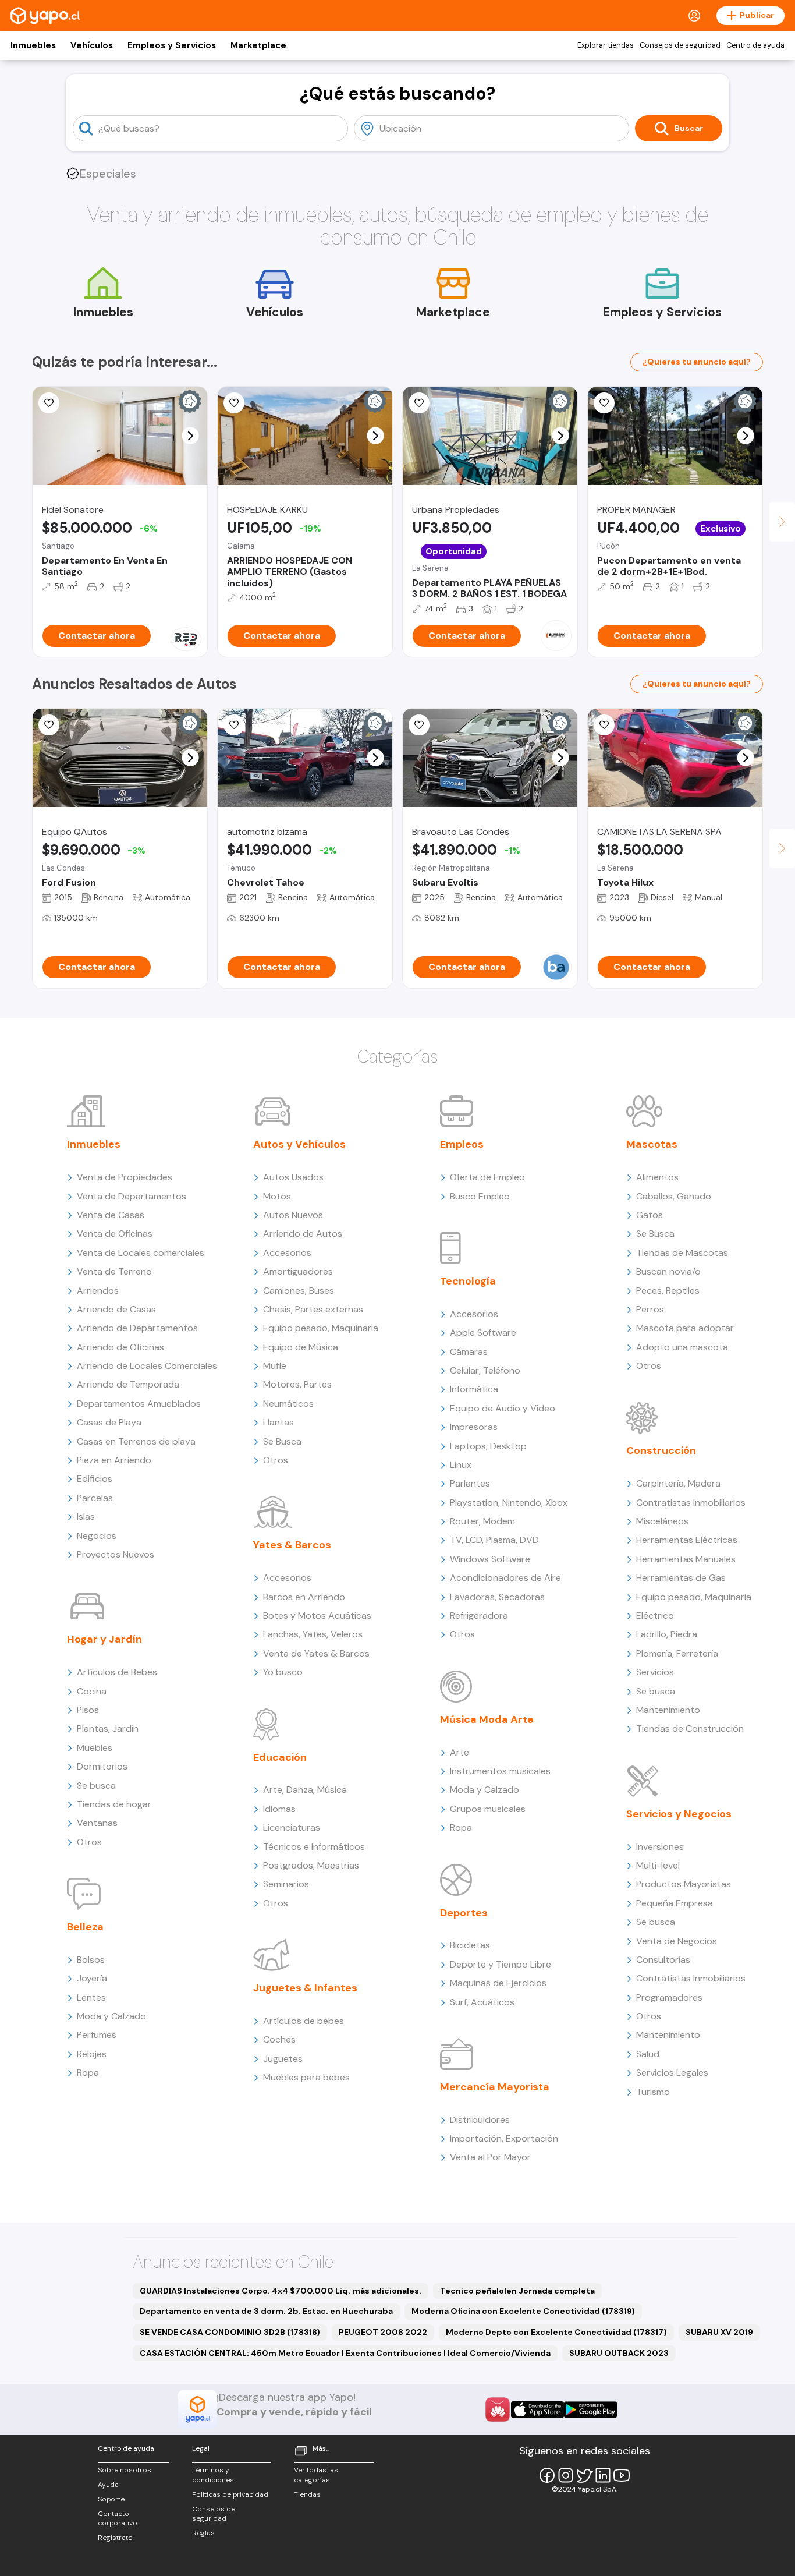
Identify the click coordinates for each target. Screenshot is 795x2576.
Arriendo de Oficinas (120, 1347)
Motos (277, 1196)
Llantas (278, 1422)
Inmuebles (33, 45)
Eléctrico (655, 1616)
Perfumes (97, 2035)
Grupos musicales (488, 1809)
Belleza (85, 1927)
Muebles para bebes (306, 2077)
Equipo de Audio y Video (503, 1408)
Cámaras (469, 1352)
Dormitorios (102, 1766)
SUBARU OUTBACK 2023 (619, 2353)
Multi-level (658, 1865)
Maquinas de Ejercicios (498, 1983)
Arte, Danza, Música (305, 1790)
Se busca (96, 1786)
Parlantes (470, 1483)
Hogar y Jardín (104, 1639)
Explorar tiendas (606, 45)
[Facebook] (547, 2475)
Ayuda (108, 2485)
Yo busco (283, 1672)
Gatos (650, 1215)
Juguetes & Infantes (305, 1988)
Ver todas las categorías (316, 2475)
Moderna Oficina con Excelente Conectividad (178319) (523, 2311)
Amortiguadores (298, 1271)
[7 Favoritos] (604, 725)
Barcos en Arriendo (304, 1597)
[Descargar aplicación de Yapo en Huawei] (498, 2409)
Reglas (203, 2533)
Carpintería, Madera (678, 1483)
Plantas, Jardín (108, 1728)
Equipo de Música (301, 1347)
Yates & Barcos (292, 1545)
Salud (648, 2054)
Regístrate (115, 2538)
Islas (86, 1517)
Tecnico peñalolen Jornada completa (517, 2291)
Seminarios (286, 1884)
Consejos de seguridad (680, 45)
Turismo (653, 2092)
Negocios (97, 1536)
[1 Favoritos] (419, 403)
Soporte (111, 2499)
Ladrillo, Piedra (667, 1634)
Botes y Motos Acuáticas (317, 1616)
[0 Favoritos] (234, 403)
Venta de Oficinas (115, 1234)
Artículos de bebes (304, 2021)
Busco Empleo (480, 1196)
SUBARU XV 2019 (719, 2332)
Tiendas (307, 2494)
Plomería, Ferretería (677, 1653)
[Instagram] (566, 2475)
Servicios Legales (672, 2073)
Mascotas (652, 1144)
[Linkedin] (603, 2475)
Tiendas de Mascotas (682, 1253)
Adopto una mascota (682, 1347)
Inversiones (660, 1847)
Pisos (88, 1710)
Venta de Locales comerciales (141, 1253)
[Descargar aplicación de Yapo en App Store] (537, 2410)
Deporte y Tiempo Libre (501, 1964)
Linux (461, 1465)
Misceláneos (662, 1521)
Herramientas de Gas (681, 1578)
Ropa (88, 2073)
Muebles (95, 1748)
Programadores (669, 1998)
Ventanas (97, 1823)
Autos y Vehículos (299, 1144)
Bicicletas (470, 1945)
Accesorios (287, 1253)
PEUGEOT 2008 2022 (383, 2332)
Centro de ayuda (755, 45)
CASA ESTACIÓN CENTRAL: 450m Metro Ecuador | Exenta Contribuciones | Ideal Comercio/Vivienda (345, 2353)
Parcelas (95, 1498)
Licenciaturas (292, 1827)
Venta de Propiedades (125, 1177)
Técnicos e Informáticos (314, 1847)
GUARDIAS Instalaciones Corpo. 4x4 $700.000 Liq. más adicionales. (281, 2291)
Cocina (92, 1691)
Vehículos (92, 45)
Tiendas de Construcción (690, 1728)
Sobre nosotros (125, 2470)
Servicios (655, 1672)
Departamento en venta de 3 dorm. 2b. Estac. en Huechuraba (266, 2311)
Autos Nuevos (293, 1215)
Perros (650, 1309)
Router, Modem (482, 1521)
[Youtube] (622, 2475)
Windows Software (490, 1559)
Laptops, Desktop (488, 1446)
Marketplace (258, 45)
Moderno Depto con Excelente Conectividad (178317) (556, 2332)
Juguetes (283, 2059)
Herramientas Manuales (686, 1559)
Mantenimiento (668, 1710)
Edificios (95, 1479)
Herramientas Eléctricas (687, 1540)
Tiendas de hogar (114, 1804)
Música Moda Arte (487, 1719)
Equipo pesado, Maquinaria (321, 1328)
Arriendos (98, 1291)
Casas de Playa (109, 1422)
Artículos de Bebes (117, 1672)
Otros (89, 1842)
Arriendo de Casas (116, 1309)
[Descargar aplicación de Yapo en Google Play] (590, 2410)
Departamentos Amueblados (139, 1404)
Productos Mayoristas (684, 1884)
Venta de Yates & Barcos (316, 1653)
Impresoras (474, 1427)
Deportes (464, 1913)
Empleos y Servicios (172, 45)
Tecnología (468, 1281)
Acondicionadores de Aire (505, 1578)
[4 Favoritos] (49, 403)
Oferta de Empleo (487, 1177)
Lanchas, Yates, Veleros (313, 1634)
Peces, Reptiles (668, 1291)
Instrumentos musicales (500, 1771)
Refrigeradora (479, 1616)
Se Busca (282, 1441)
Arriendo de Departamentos (137, 1328)
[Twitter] (584, 2475)
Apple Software (483, 1333)
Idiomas (279, 1809)
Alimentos (657, 1177)
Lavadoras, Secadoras (497, 1597)
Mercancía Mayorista (495, 2087)
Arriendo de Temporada (128, 1384)
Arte (459, 1752)
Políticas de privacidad (230, 2494)
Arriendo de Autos (303, 1234)
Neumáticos (288, 1404)
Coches (279, 2039)
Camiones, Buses (299, 1291)
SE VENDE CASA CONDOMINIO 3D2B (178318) (230, 2332)
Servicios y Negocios (679, 1814)
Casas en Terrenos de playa (136, 1441)
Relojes (92, 2054)
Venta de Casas (111, 1215)
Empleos (462, 1144)
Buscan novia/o (668, 1271)
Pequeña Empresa (675, 1903)
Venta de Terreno (114, 1271)
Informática (474, 1389)
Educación (280, 1757)
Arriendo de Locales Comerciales (147, 1366)
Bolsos (91, 1960)
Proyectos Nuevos (116, 1554)
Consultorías (663, 1960)
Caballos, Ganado (674, 1196)
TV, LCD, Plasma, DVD (494, 1540)
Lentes (91, 1998)
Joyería (92, 1978)
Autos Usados (293, 1177)
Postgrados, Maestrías (311, 1865)
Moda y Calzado (111, 2016)
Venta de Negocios (677, 1941)
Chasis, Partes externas (313, 1309)
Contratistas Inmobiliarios (691, 1503)
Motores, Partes (297, 1384)
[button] (191, 436)
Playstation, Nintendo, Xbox (509, 1503)
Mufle (275, 1366)
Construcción (661, 1450)
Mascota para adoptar (685, 1328)
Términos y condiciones (213, 2475)
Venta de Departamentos (132, 1196)
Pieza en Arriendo (114, 1460)
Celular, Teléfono (485, 1370)
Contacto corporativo (118, 2519)
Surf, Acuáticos (482, 2002)
